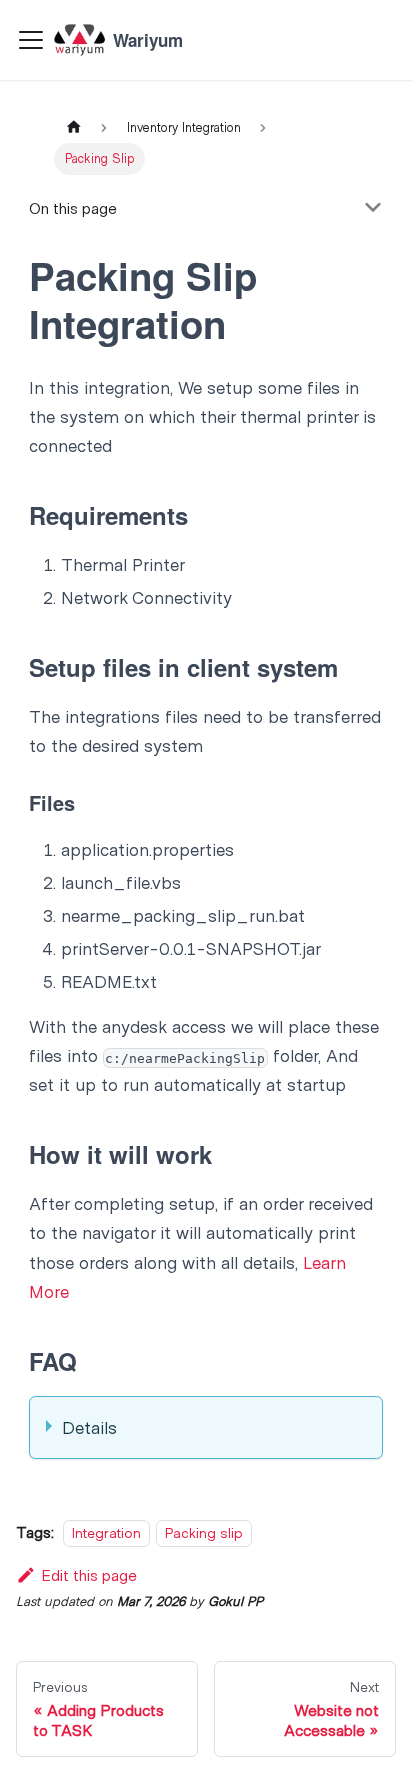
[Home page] (73, 127)
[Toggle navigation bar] (31, 40)
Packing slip (204, 1532)
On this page (73, 207)
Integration (106, 1532)
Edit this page (89, 1574)
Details (89, 1427)
